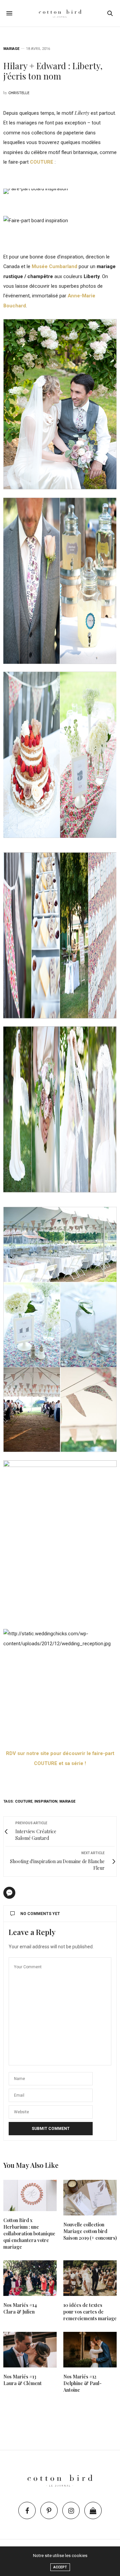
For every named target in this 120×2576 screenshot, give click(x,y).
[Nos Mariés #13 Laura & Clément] (30, 2350)
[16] (31, 1109)
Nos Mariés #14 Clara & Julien (20, 2308)
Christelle (19, 93)
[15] (88, 755)
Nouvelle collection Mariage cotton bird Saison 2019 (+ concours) (90, 2231)
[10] (88, 581)
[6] (31, 935)
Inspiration (46, 1801)
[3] (31, 581)
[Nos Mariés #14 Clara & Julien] (30, 2278)
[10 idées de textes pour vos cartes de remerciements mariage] (90, 2278)
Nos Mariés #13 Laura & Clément (22, 2380)
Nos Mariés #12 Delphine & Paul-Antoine (82, 2383)
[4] (88, 935)
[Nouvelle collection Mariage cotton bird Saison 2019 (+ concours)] (90, 2198)
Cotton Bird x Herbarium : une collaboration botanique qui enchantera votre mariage (29, 2234)
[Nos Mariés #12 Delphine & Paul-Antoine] (90, 2350)
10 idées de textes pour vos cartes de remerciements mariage (90, 2312)
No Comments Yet (40, 1914)
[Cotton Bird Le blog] (60, 13)
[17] (88, 1109)
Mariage (11, 49)
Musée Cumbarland (54, 266)
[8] (31, 755)
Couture (24, 1801)
